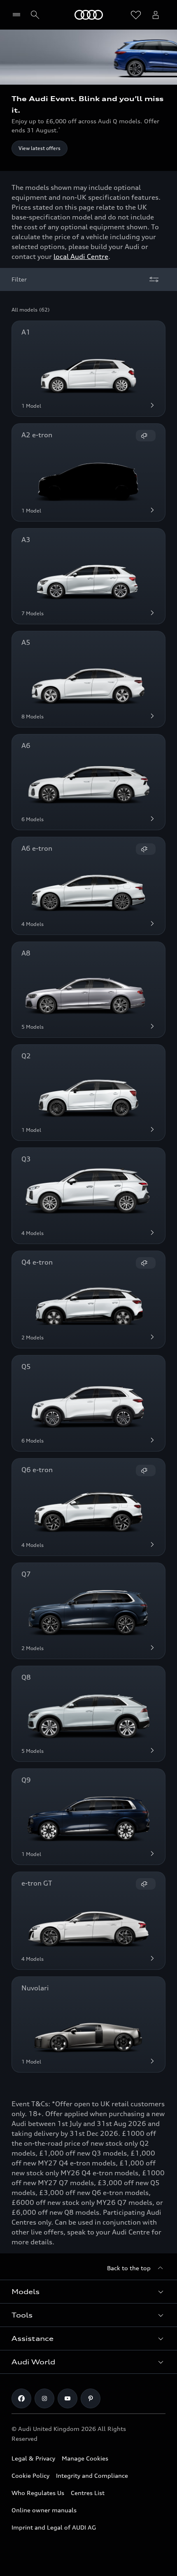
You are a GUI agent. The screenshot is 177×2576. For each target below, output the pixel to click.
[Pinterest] (91, 2398)
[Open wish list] (136, 15)
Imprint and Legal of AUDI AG (54, 2527)
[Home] (89, 15)
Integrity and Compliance (92, 2476)
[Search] (35, 15)
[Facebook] (21, 2398)
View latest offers (40, 148)
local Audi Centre (81, 256)
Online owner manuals (44, 2510)
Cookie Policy (30, 2476)
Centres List (88, 2493)
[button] (88, 2292)
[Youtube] (68, 2398)
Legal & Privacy (33, 2458)
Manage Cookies (85, 2458)
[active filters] (154, 279)
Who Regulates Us (38, 2493)
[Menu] (18, 15)
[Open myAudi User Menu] (156, 15)
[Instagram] (44, 2398)
